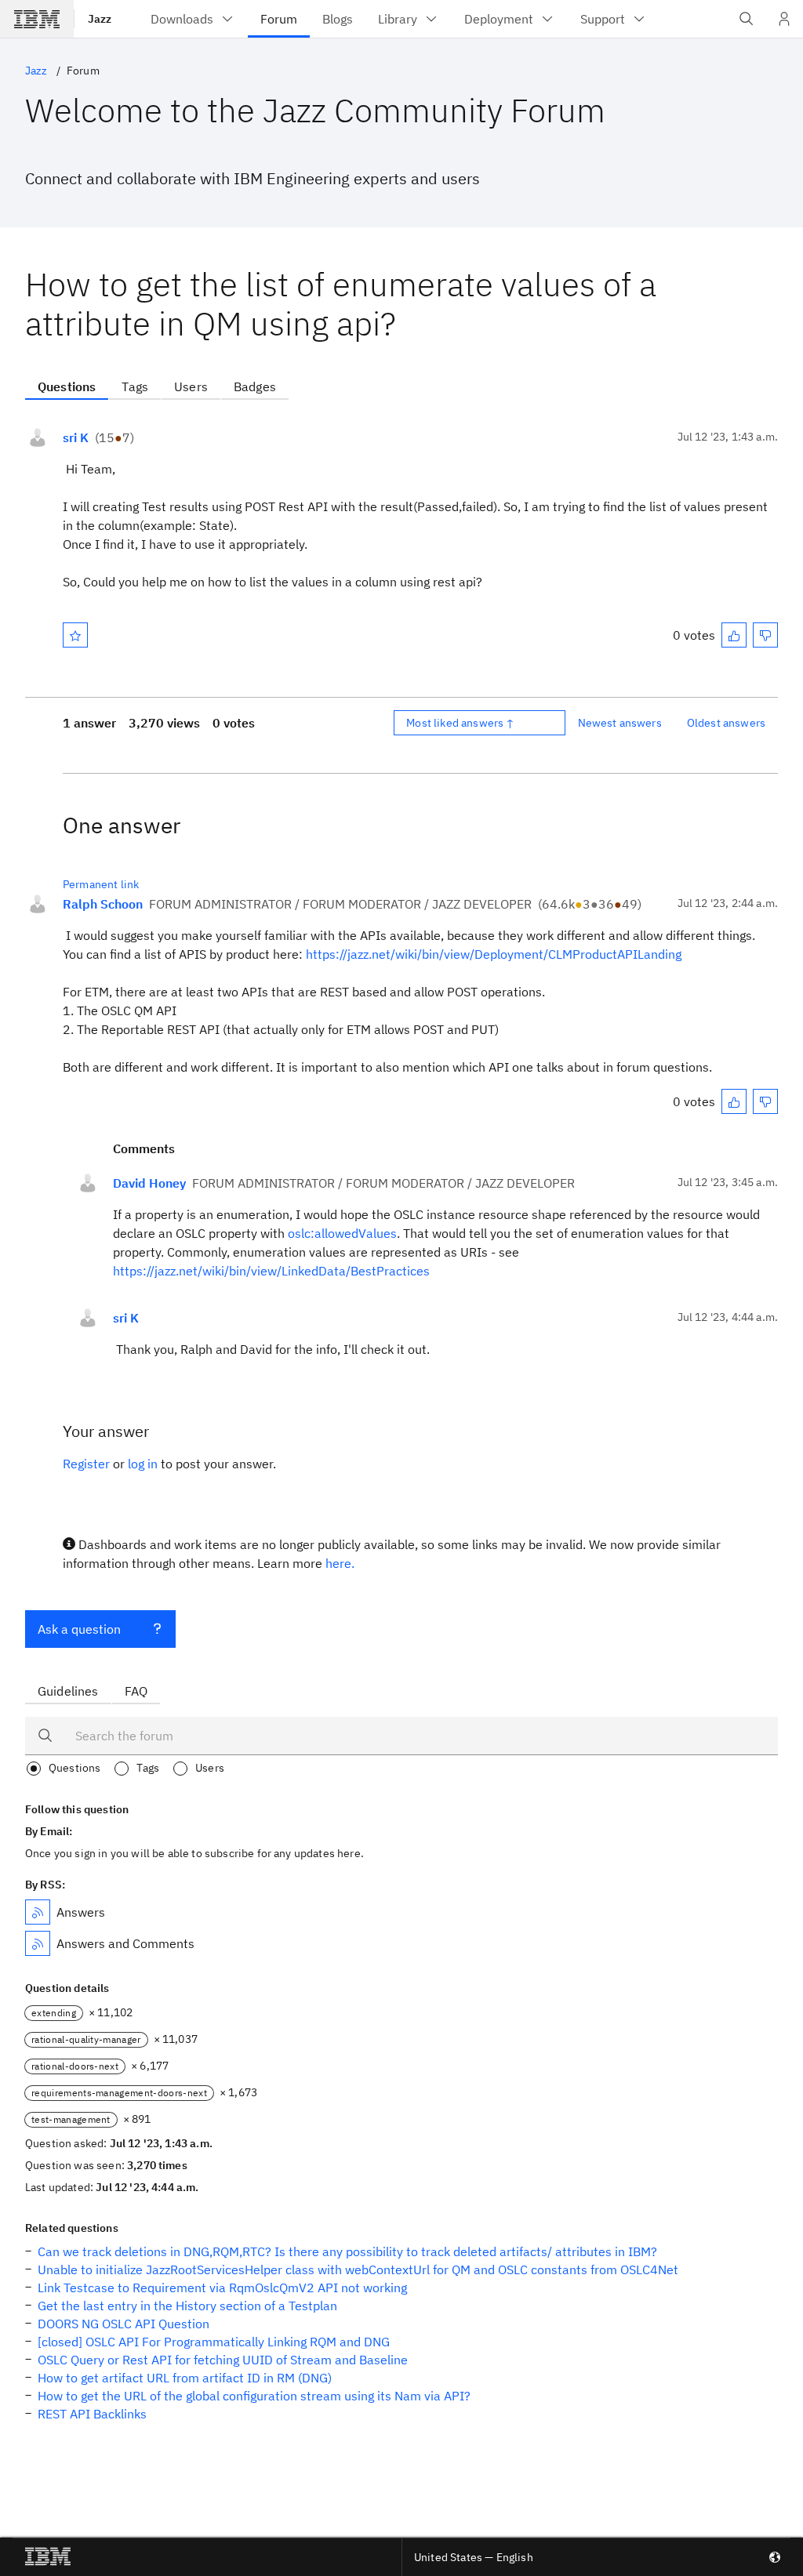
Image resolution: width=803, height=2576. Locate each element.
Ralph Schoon (103, 904)
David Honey (149, 1183)
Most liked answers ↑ (460, 723)
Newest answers (620, 723)
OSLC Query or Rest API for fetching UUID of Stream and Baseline (223, 2360)
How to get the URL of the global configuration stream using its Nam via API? (254, 2396)
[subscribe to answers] (38, 1912)
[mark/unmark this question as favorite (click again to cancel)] (75, 635)
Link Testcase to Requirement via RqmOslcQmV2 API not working (222, 2288)
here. (340, 1563)
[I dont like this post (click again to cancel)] (765, 635)
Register (86, 1464)
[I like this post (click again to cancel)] (734, 635)
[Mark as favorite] (75, 635)
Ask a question (79, 1629)
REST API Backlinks (92, 2414)
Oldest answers (726, 723)
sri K (76, 437)
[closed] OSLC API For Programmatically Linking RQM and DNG (214, 2342)
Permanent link (101, 884)
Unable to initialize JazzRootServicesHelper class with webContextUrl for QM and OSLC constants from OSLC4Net (358, 2269)
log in (143, 1464)
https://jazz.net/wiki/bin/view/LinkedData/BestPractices (271, 1271)
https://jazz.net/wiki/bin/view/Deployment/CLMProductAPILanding (494, 954)
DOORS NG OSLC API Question (124, 2324)
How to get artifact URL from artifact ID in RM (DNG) (185, 2378)
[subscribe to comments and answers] (38, 1943)
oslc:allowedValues (342, 1233)
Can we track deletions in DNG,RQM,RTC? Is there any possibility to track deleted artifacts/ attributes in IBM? (347, 2251)
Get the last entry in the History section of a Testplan (187, 2306)
